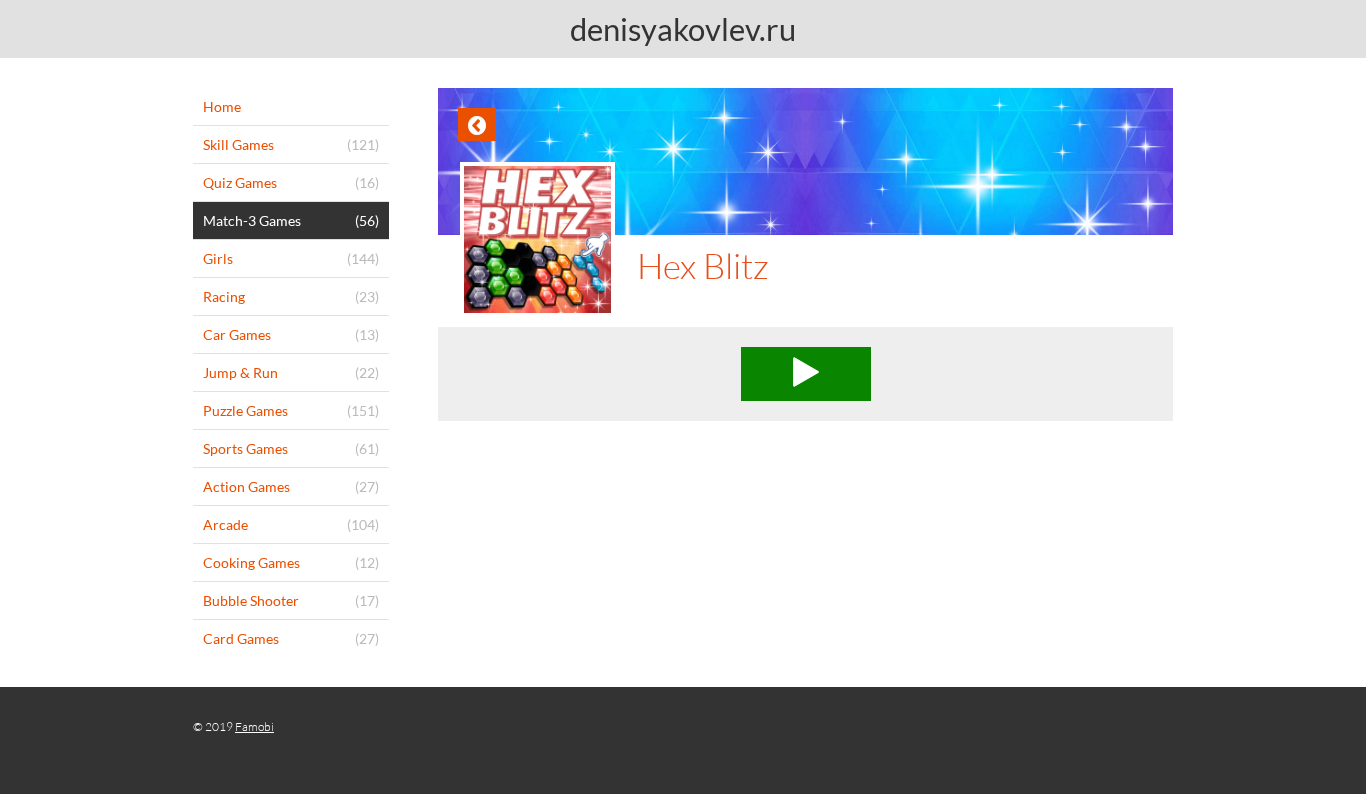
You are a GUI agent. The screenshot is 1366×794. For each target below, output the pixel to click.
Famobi (254, 726)
